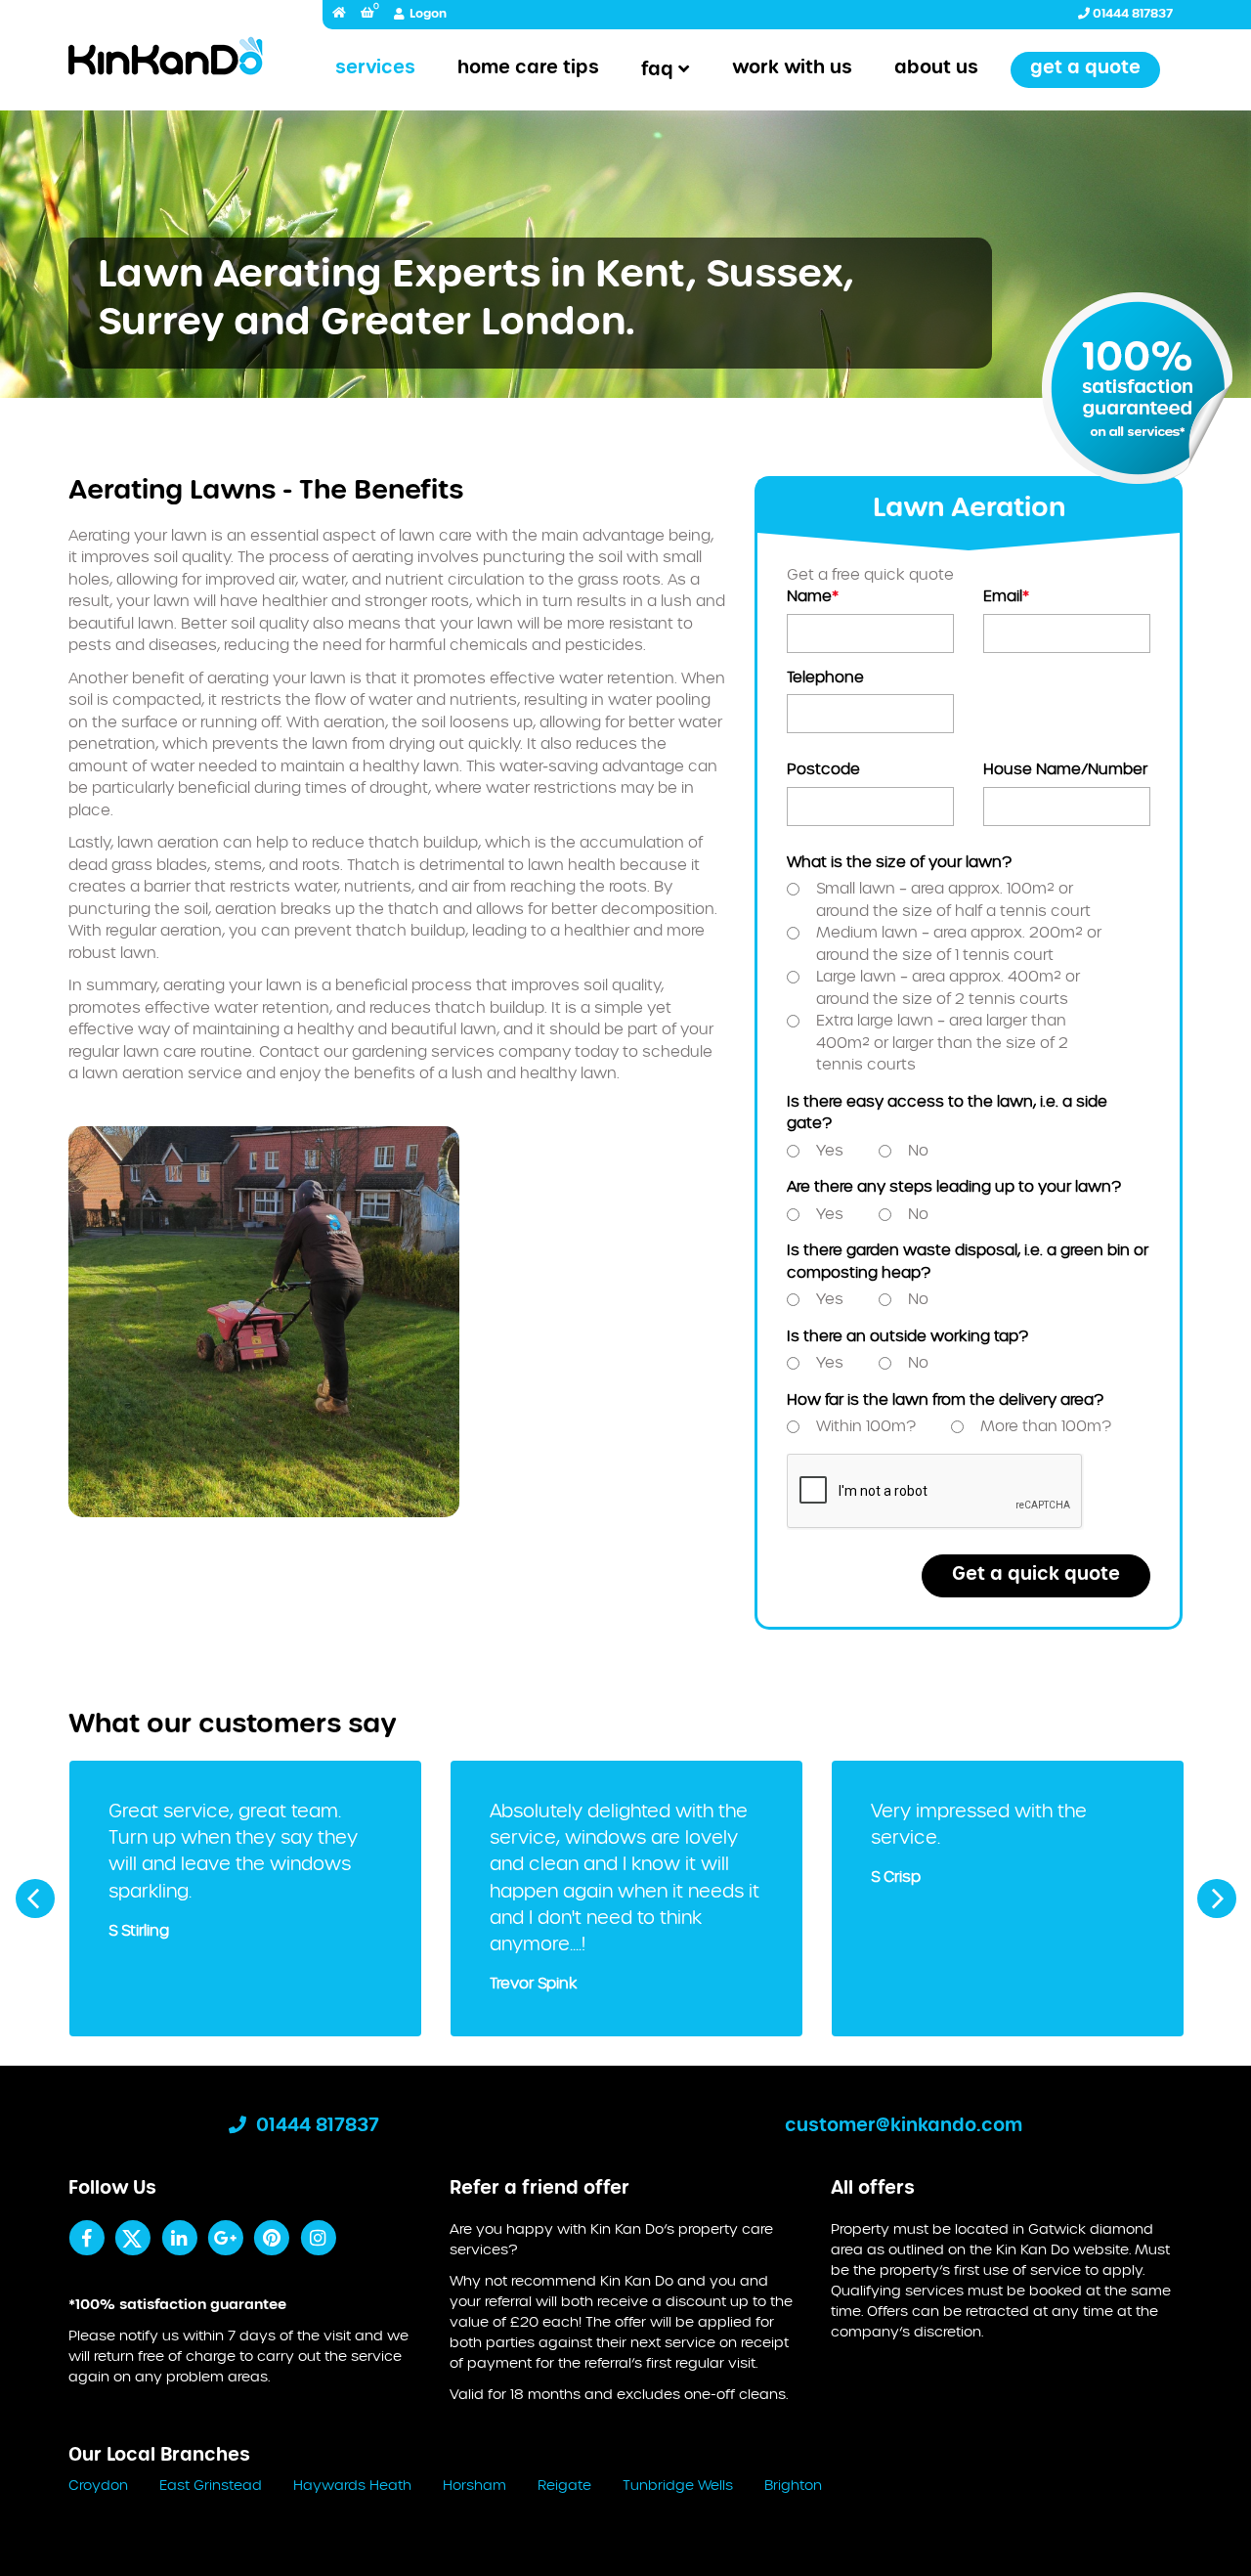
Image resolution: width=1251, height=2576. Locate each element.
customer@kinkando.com (904, 2126)
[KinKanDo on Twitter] (132, 2238)
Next (1217, 1899)
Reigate (564, 2486)
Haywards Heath (352, 2486)
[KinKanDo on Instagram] (318, 2238)
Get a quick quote (1036, 1575)
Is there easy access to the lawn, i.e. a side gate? (947, 1113)
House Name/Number (1065, 770)
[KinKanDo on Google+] (225, 2238)
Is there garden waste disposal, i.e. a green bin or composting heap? (968, 1262)
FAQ (657, 70)
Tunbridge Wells (678, 2486)
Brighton (793, 2486)
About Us (936, 68)
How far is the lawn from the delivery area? (945, 1400)
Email (1006, 597)
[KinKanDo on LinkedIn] (179, 2238)
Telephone (825, 678)
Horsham (475, 2486)
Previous (35, 1899)
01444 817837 (1131, 14)
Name (813, 597)
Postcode (823, 770)
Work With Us (792, 68)
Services (375, 68)
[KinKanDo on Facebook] (86, 2238)
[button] (367, 14)
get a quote (1085, 68)
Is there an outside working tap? (907, 1337)
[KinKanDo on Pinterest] (271, 2238)
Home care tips (528, 68)
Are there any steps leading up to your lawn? (954, 1187)
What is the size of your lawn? (899, 863)
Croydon (98, 2486)
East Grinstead (211, 2486)
